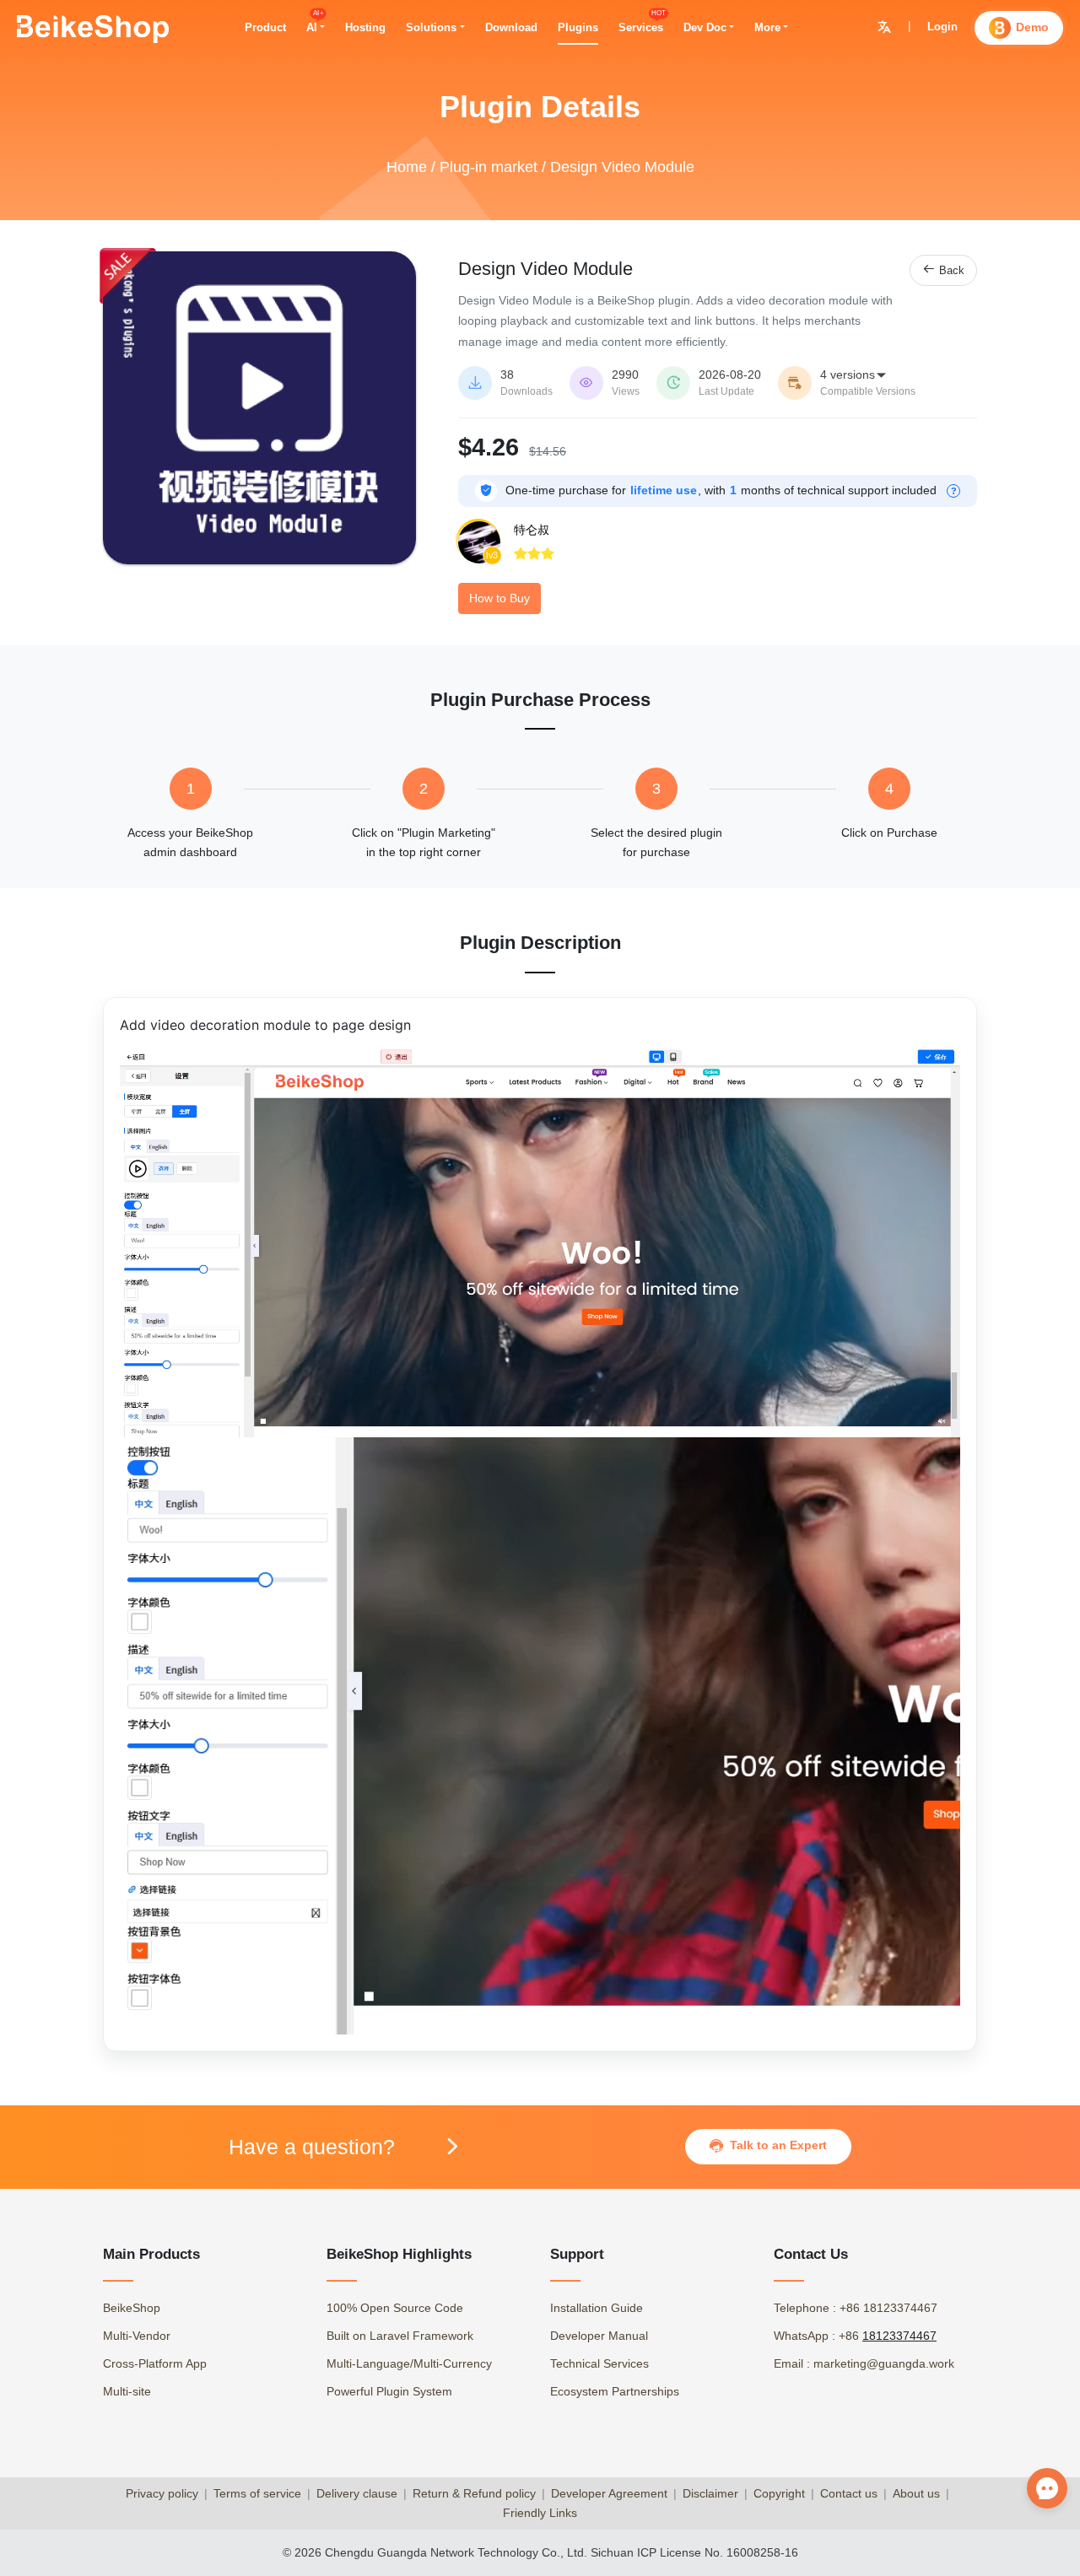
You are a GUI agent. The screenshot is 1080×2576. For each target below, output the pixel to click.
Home (407, 167)
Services (641, 27)
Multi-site (127, 2391)
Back (943, 269)
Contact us (849, 2493)
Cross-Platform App (155, 2363)
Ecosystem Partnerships (615, 2391)
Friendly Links (540, 2513)
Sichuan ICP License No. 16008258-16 (694, 2552)
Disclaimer (710, 2493)
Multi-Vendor (137, 2336)
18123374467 (899, 2336)
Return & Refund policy (474, 2493)
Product (265, 27)
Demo (1032, 27)
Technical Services (599, 2363)
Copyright (779, 2493)
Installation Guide (597, 2308)
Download (511, 27)
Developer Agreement (609, 2493)
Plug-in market (489, 167)
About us (916, 2493)
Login (942, 27)
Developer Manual (599, 2336)
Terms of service (257, 2493)
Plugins (578, 27)
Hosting (365, 27)
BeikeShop (132, 2308)
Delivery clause (357, 2493)
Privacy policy (162, 2493)
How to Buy (499, 598)
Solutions (431, 27)
